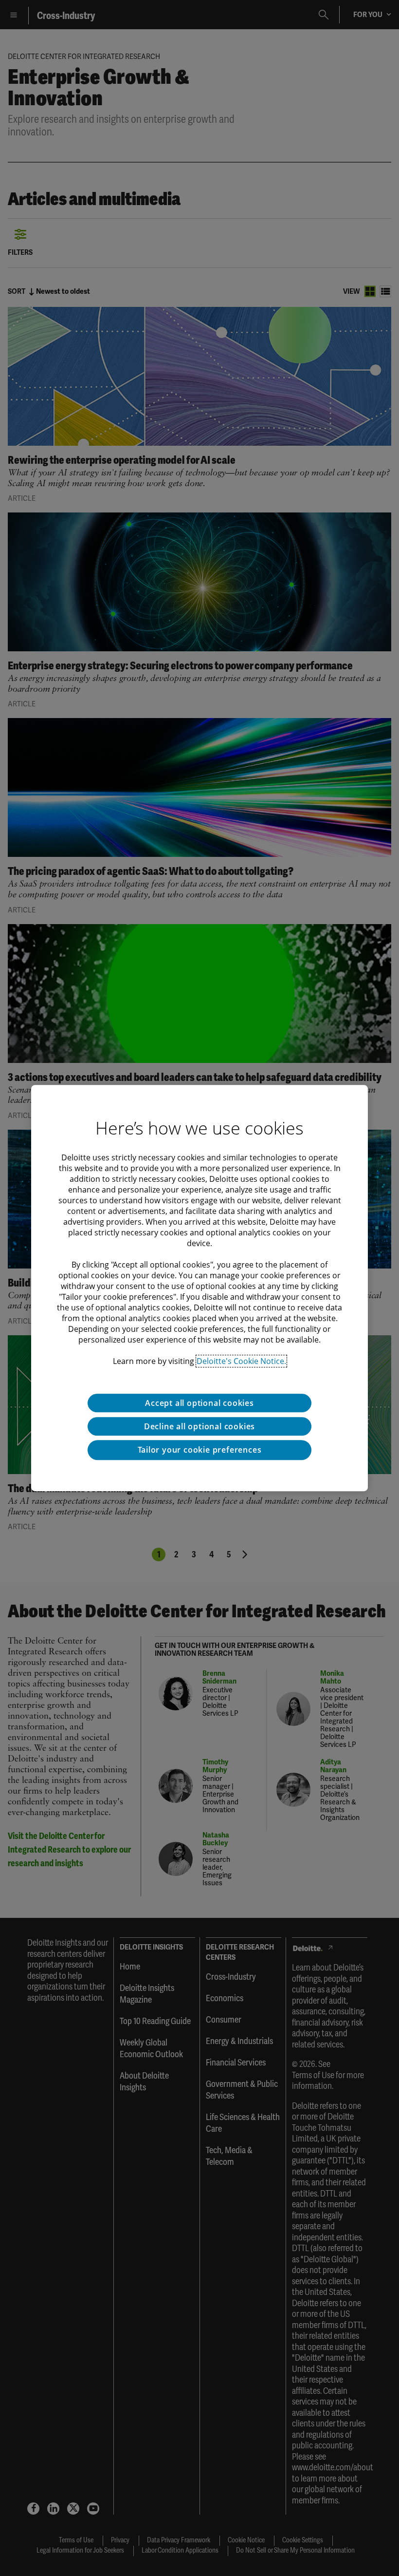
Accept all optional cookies (199, 1403)
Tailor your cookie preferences (200, 1450)
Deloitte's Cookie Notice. (241, 1361)
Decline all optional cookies (199, 1426)
